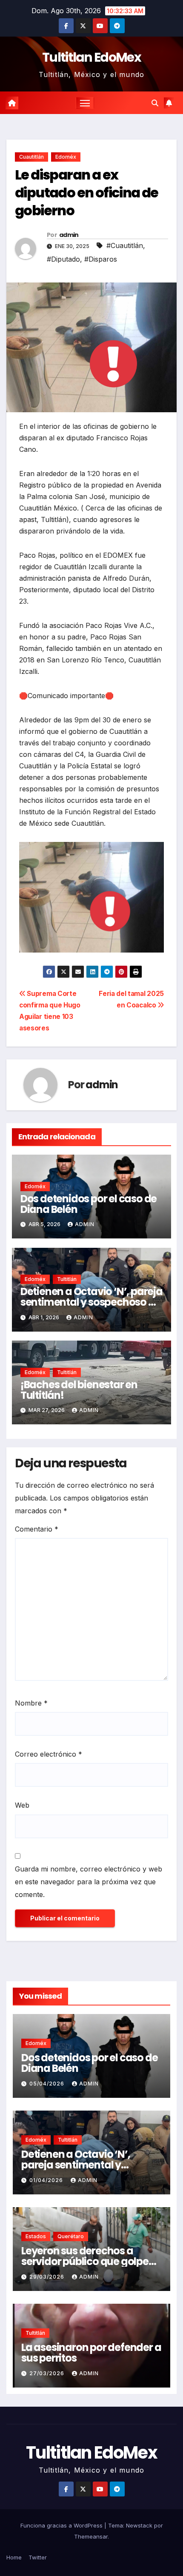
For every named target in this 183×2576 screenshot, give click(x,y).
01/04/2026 (47, 2180)
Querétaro (71, 2236)
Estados (36, 2236)
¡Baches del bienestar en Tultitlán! (79, 1390)
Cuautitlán (31, 157)
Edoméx (66, 157)
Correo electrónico (49, 1754)
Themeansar (91, 2536)
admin (69, 235)
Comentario (37, 1529)
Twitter (38, 2557)
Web (22, 1805)
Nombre (31, 1703)
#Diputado (63, 259)
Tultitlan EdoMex (91, 57)
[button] (155, 103)
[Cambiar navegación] (85, 103)
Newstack (139, 2525)
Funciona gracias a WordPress (62, 2525)
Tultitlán (67, 1279)
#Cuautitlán (125, 245)
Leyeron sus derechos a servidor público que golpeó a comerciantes (88, 2261)
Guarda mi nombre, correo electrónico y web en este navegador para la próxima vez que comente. (89, 1882)
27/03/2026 (48, 2373)
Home (14, 2557)
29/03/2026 (48, 2277)
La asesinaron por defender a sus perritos (91, 2353)
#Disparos (101, 259)
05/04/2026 (48, 2084)
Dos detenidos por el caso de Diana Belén (89, 1204)
